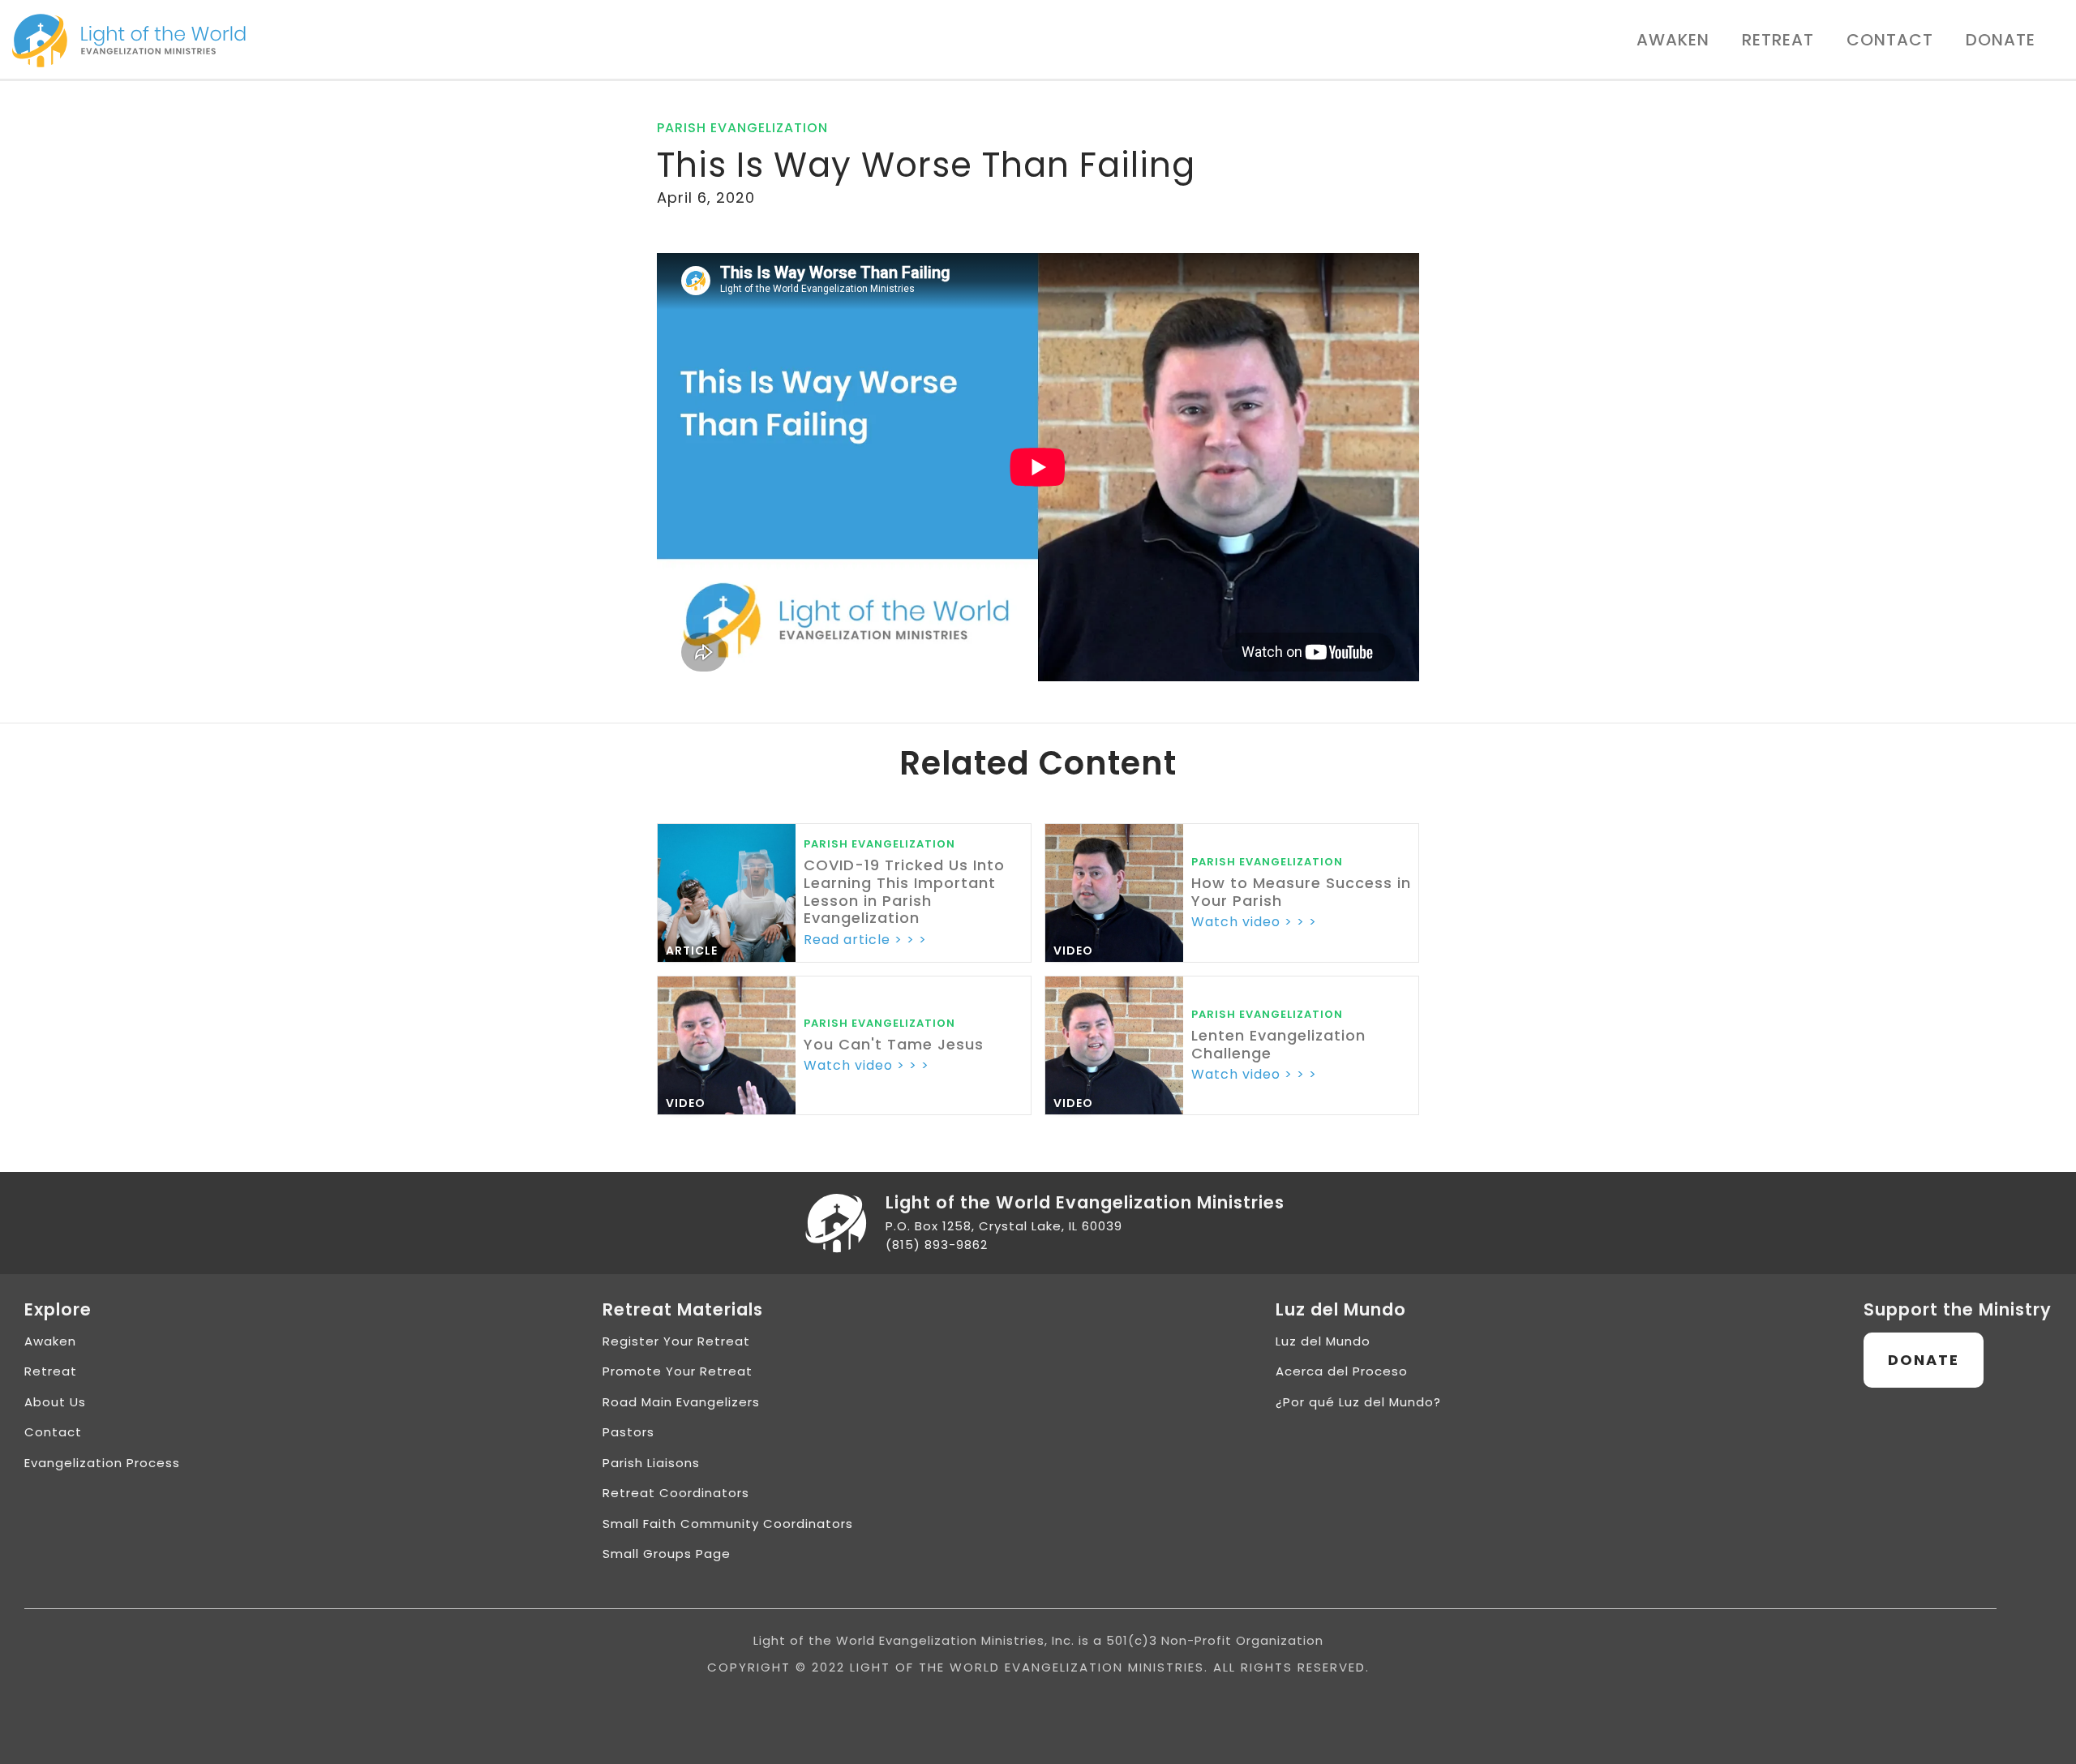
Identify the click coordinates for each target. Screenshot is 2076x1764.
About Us (55, 1402)
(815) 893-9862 (937, 1245)
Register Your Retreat (676, 1341)
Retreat (1778, 40)
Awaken (1673, 40)
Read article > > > (865, 940)
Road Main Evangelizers (681, 1402)
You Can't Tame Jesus (894, 1045)
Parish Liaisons (651, 1463)
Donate (2001, 40)
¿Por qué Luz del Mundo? (1358, 1402)
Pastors (628, 1432)
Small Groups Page (667, 1554)
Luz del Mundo (1323, 1341)
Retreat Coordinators (676, 1493)
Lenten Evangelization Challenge (1278, 1044)
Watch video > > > (1254, 922)
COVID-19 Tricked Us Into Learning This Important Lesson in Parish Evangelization (904, 891)
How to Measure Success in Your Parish (1301, 892)
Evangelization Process (102, 1463)
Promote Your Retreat (678, 1371)
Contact (1890, 40)
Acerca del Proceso (1342, 1371)
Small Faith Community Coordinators (728, 1524)
